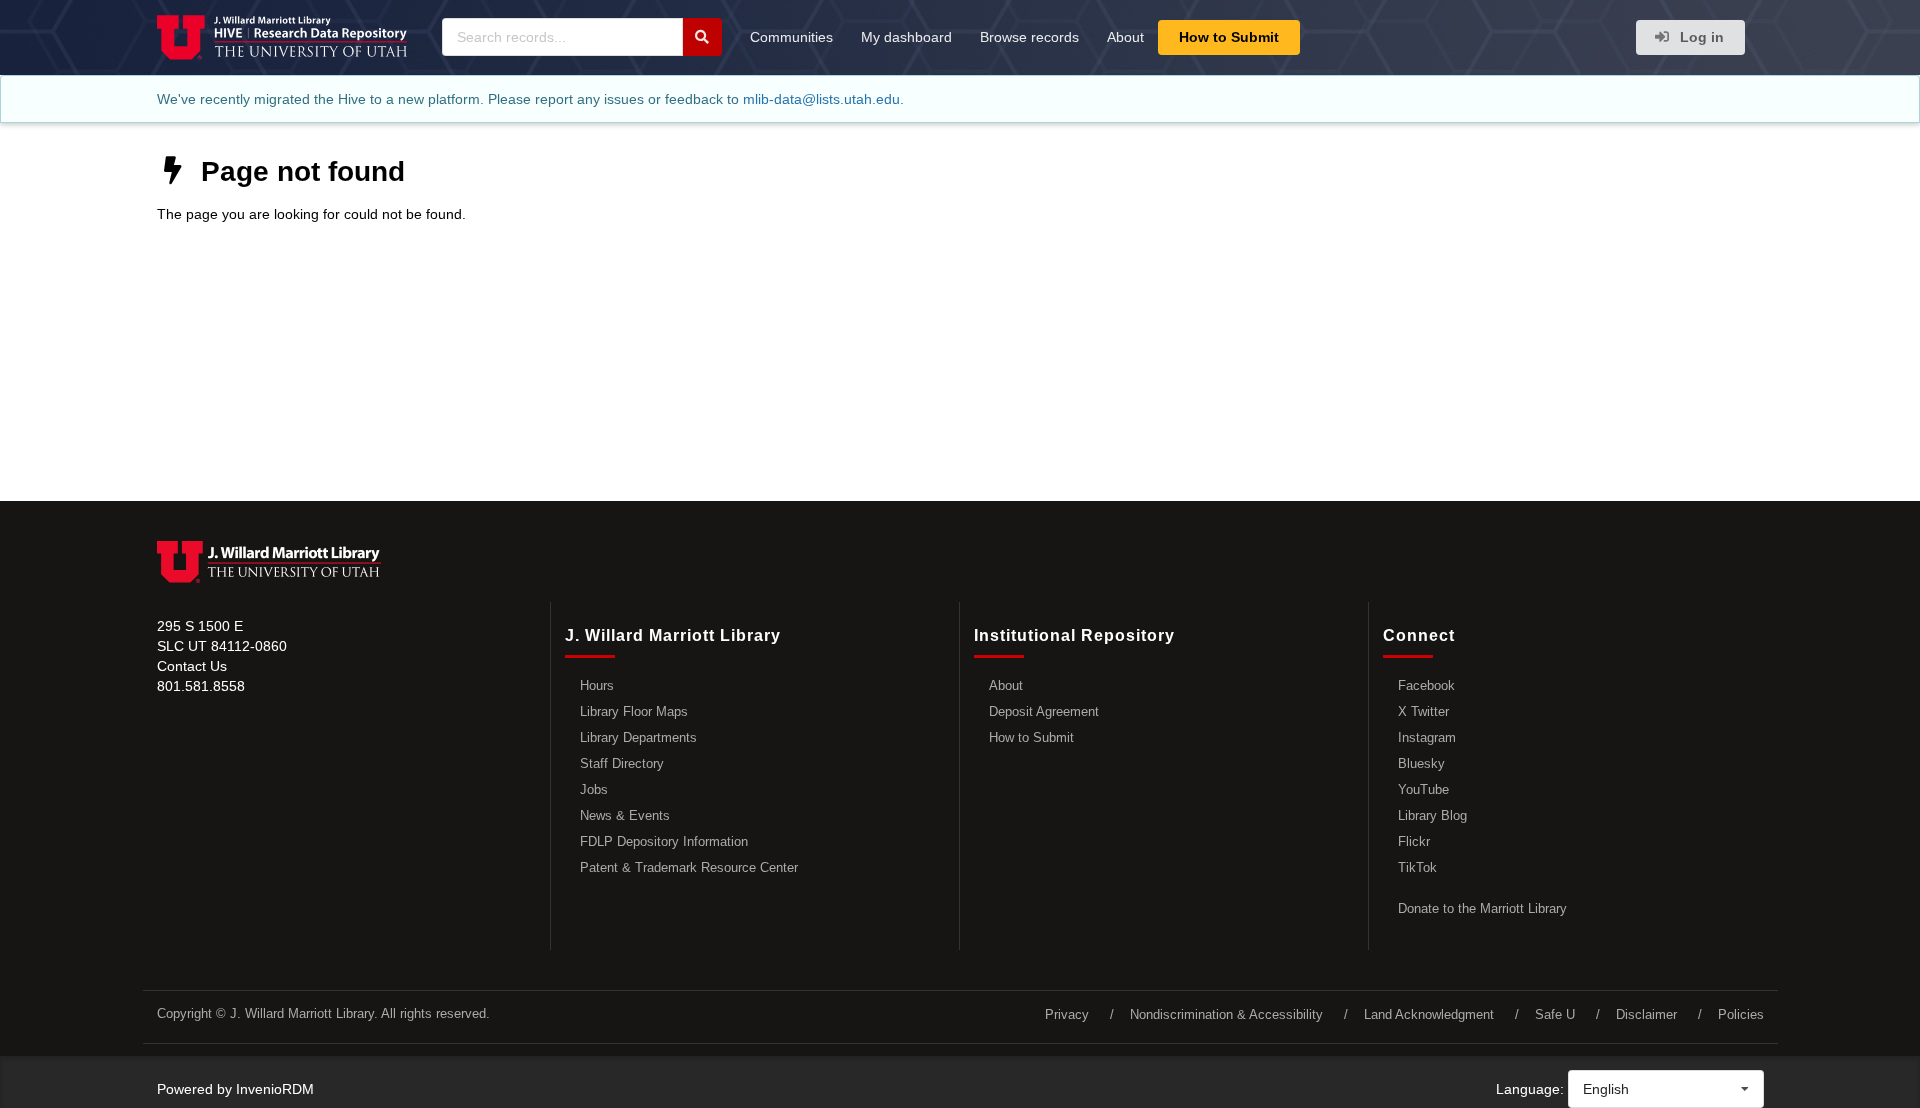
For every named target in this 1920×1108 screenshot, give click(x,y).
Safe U (1555, 1014)
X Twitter (1423, 711)
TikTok (1417, 867)
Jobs (594, 789)
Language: (1530, 1089)
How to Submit (1229, 37)
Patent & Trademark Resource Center (689, 867)
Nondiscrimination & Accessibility (1226, 1014)
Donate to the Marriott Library (1482, 908)
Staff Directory (622, 763)
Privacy (1067, 1014)
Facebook (1426, 685)
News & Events (625, 815)
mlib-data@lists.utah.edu (821, 99)
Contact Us (192, 666)
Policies (1741, 1014)
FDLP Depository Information (664, 841)
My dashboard (906, 37)
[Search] (702, 37)
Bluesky (1421, 763)
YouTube (1423, 789)
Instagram (1427, 737)
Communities (791, 37)
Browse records (1029, 37)
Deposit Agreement (1044, 711)
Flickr (1414, 841)
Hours (597, 685)
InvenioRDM (275, 1089)
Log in (1700, 37)
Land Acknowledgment (1429, 1014)
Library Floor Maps (634, 711)
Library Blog (1432, 815)
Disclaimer (1646, 1014)
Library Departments (638, 737)
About (1125, 37)
